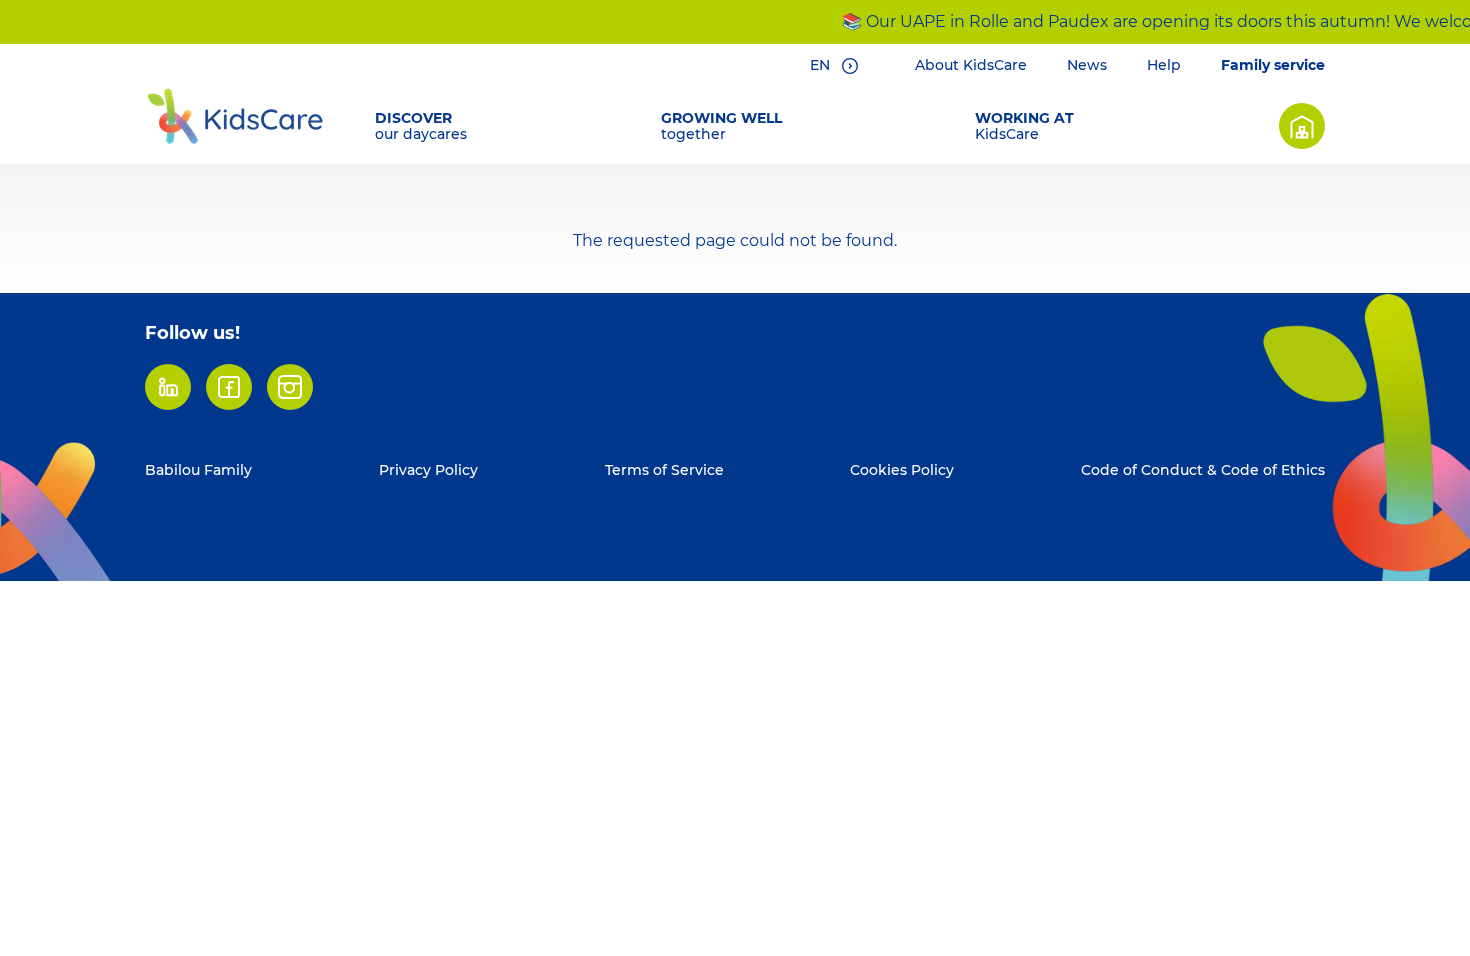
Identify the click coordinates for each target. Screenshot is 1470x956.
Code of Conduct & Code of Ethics (1203, 470)
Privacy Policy (428, 470)
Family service (1273, 65)
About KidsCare (971, 65)
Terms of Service (664, 470)
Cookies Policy (902, 470)
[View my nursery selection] (1302, 126)
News (1087, 65)
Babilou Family (198, 470)
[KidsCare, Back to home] (235, 116)
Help (1164, 65)
